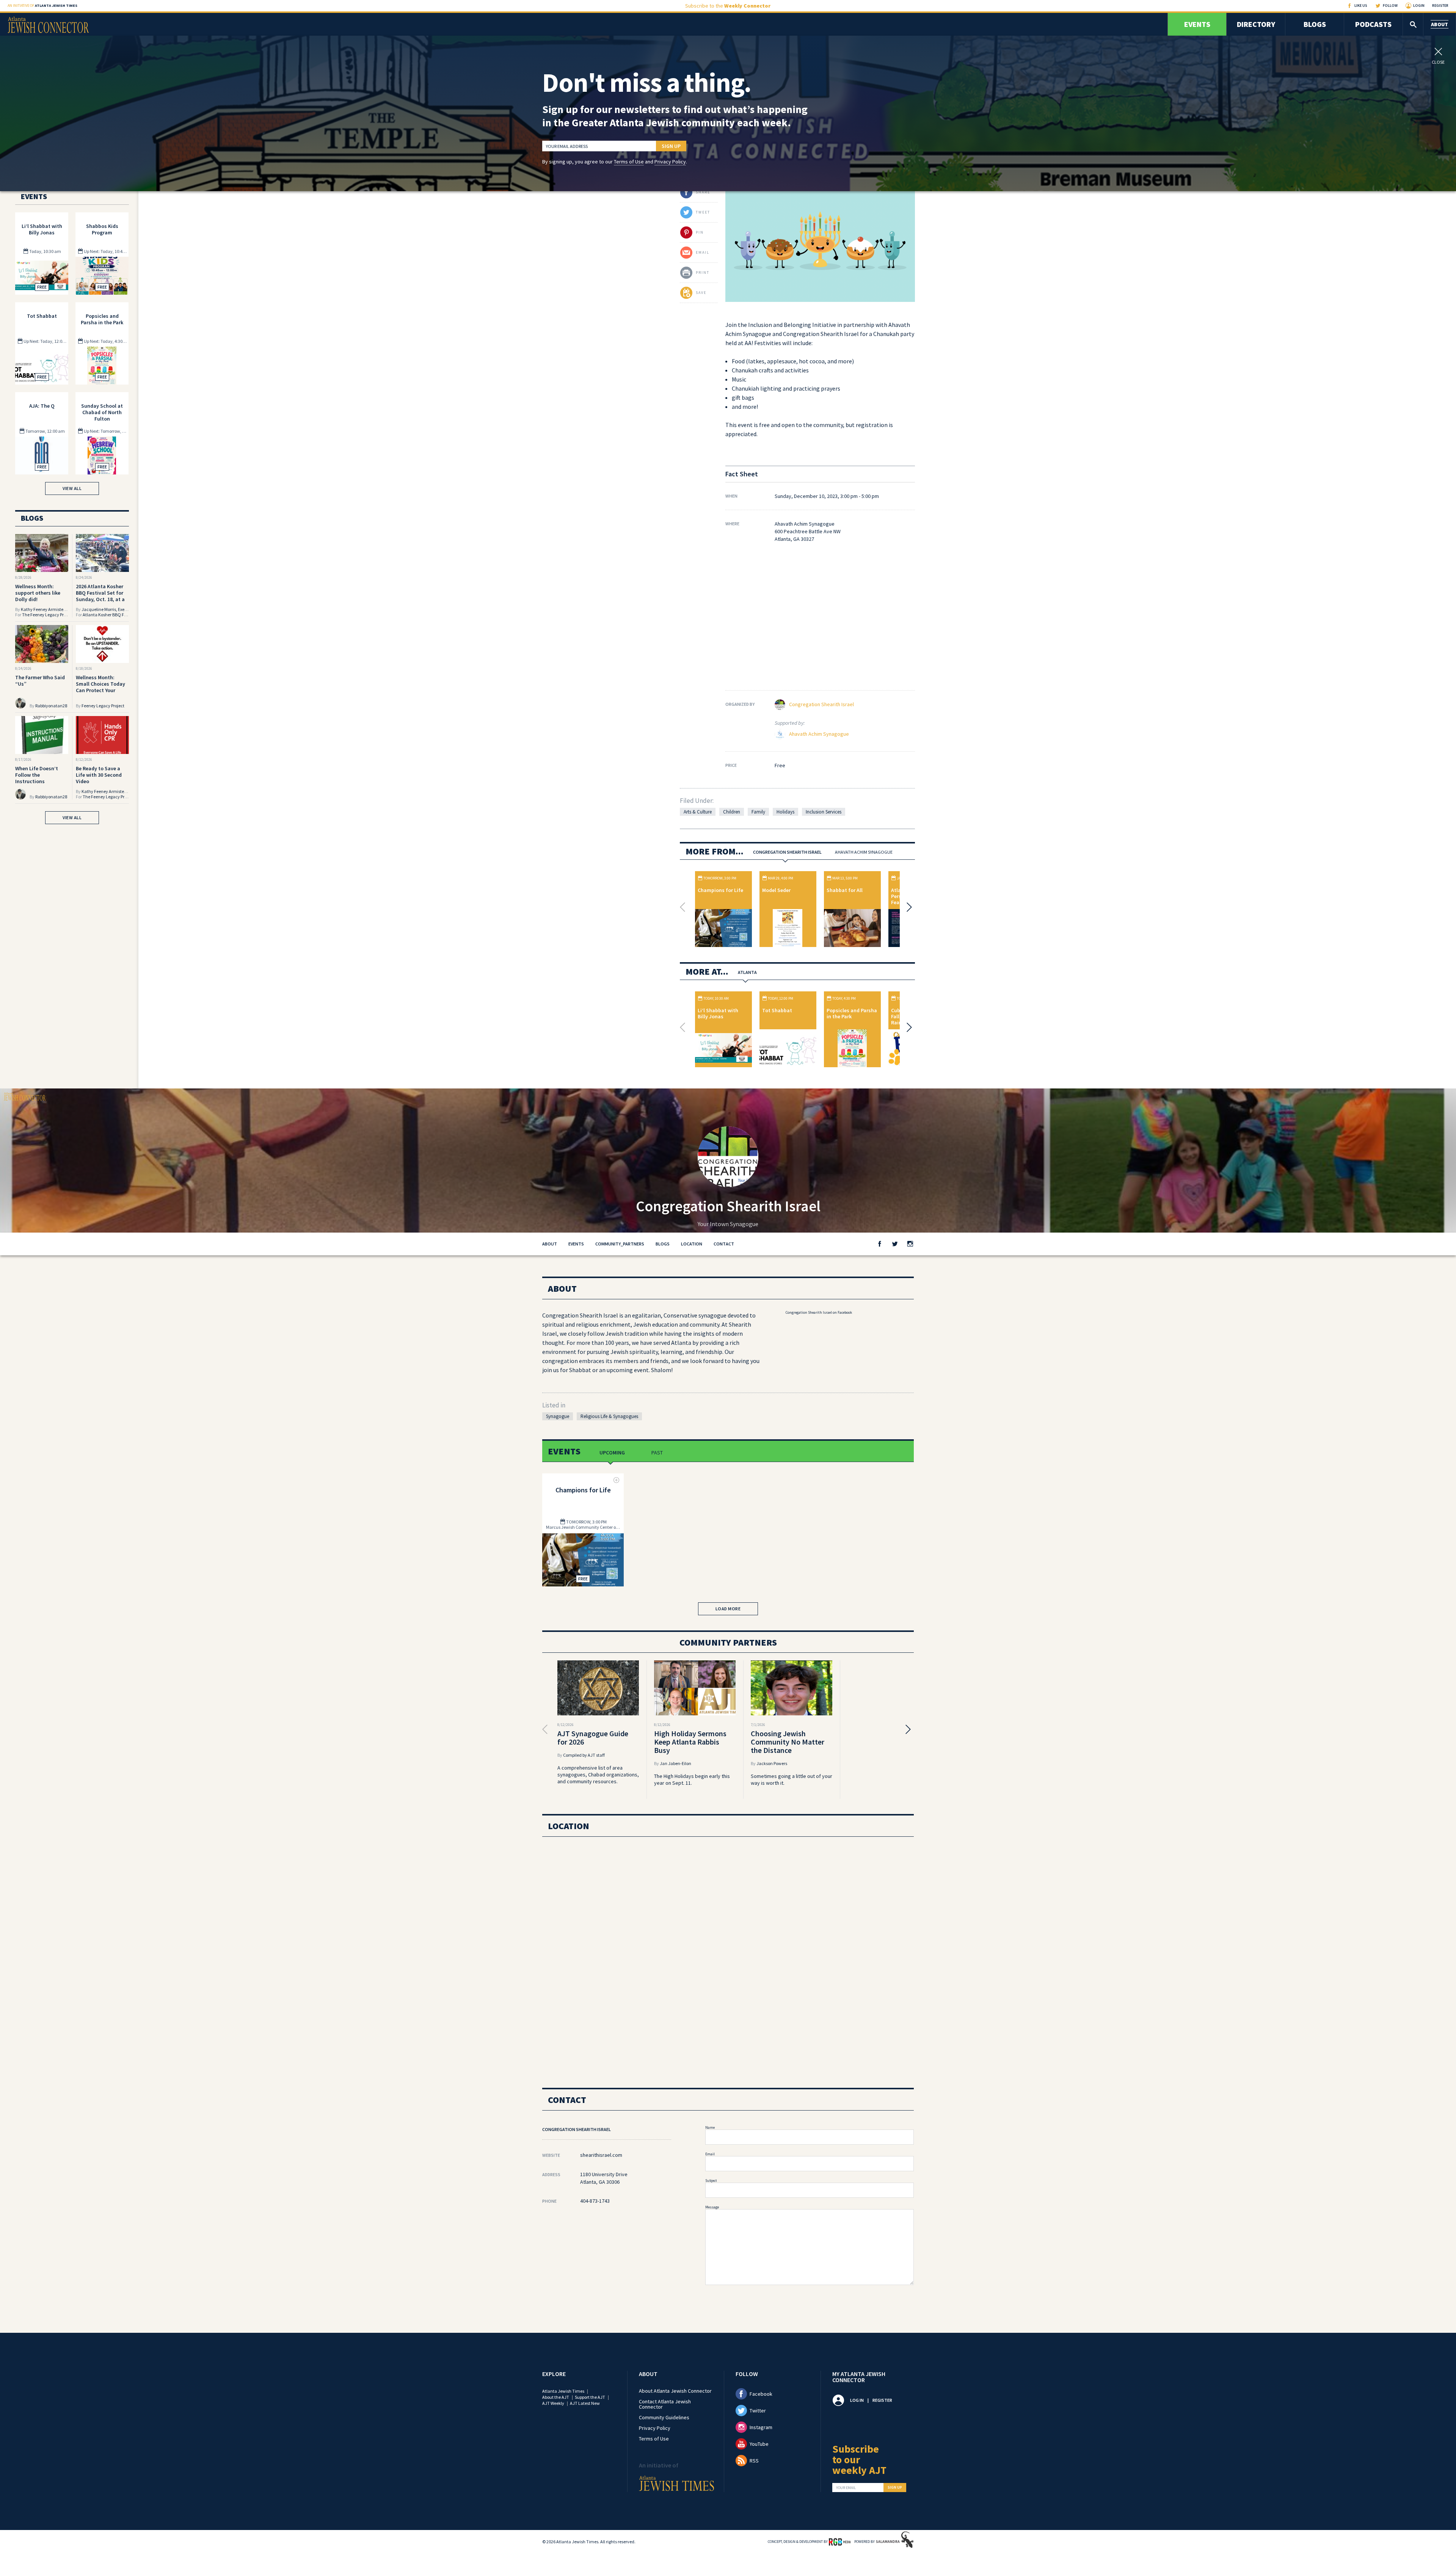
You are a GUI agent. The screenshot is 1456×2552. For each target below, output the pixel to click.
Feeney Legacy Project (103, 706)
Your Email (846, 2488)
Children (732, 812)
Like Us (1361, 5)
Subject (711, 2181)
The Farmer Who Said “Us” (40, 681)
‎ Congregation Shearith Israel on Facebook (818, 1312)
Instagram (761, 2427)
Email (710, 2154)
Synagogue (558, 1416)
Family (758, 812)
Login (1419, 5)
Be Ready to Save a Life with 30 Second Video (99, 775)
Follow (1390, 5)
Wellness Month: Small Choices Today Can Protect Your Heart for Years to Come (100, 690)
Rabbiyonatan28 (51, 706)
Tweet (703, 212)
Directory (1256, 24)
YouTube (759, 2444)
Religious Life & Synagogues (609, 1416)
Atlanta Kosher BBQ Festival (110, 615)
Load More (728, 1609)
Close (1438, 62)
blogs (663, 1244)
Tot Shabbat (777, 1010)
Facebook (761, 2394)
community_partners (620, 1244)
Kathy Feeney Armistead (45, 609)
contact (724, 1244)
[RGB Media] (840, 2541)
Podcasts (1373, 24)
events (576, 1244)
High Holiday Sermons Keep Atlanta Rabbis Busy (690, 1742)
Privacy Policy (670, 162)
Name (710, 2127)
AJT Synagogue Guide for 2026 (593, 1738)
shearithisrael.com (601, 2155)
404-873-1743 (595, 2201)
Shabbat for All (845, 890)
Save (701, 293)
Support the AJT (590, 2397)
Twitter (758, 2411)
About (1440, 24)
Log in (857, 2400)
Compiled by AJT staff (584, 1755)
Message (712, 2207)
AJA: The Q (42, 406)
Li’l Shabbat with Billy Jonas (718, 1013)
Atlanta (747, 972)
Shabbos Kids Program (102, 229)
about (550, 1244)
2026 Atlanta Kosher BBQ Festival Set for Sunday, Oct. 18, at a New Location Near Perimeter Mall (100, 599)
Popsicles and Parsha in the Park (852, 1013)
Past (657, 1453)
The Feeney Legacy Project (48, 615)
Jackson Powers (772, 1763)
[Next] (907, 907)
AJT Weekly (553, 2403)
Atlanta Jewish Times (563, 2391)
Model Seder (776, 890)
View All (72, 488)
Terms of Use (629, 162)
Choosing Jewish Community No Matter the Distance (788, 1742)
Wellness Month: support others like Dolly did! (38, 593)
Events (1197, 24)
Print (703, 272)
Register (1440, 5)
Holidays (785, 812)
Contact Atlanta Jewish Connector (665, 2404)
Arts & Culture (698, 812)
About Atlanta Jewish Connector (675, 2391)
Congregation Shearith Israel (821, 704)
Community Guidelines (664, 2417)
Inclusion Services (824, 812)
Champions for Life (720, 890)
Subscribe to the (728, 6)
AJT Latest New (585, 2403)
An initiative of (42, 5)
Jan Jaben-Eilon (675, 1763)
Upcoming (612, 1453)
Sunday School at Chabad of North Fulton (102, 412)
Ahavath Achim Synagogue (819, 734)
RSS (754, 2461)
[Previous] (684, 907)
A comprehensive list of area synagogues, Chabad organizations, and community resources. (598, 1775)
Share (703, 192)
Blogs (1315, 24)
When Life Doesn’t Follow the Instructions (37, 775)
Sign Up (671, 146)
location (692, 1244)
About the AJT (556, 2397)
